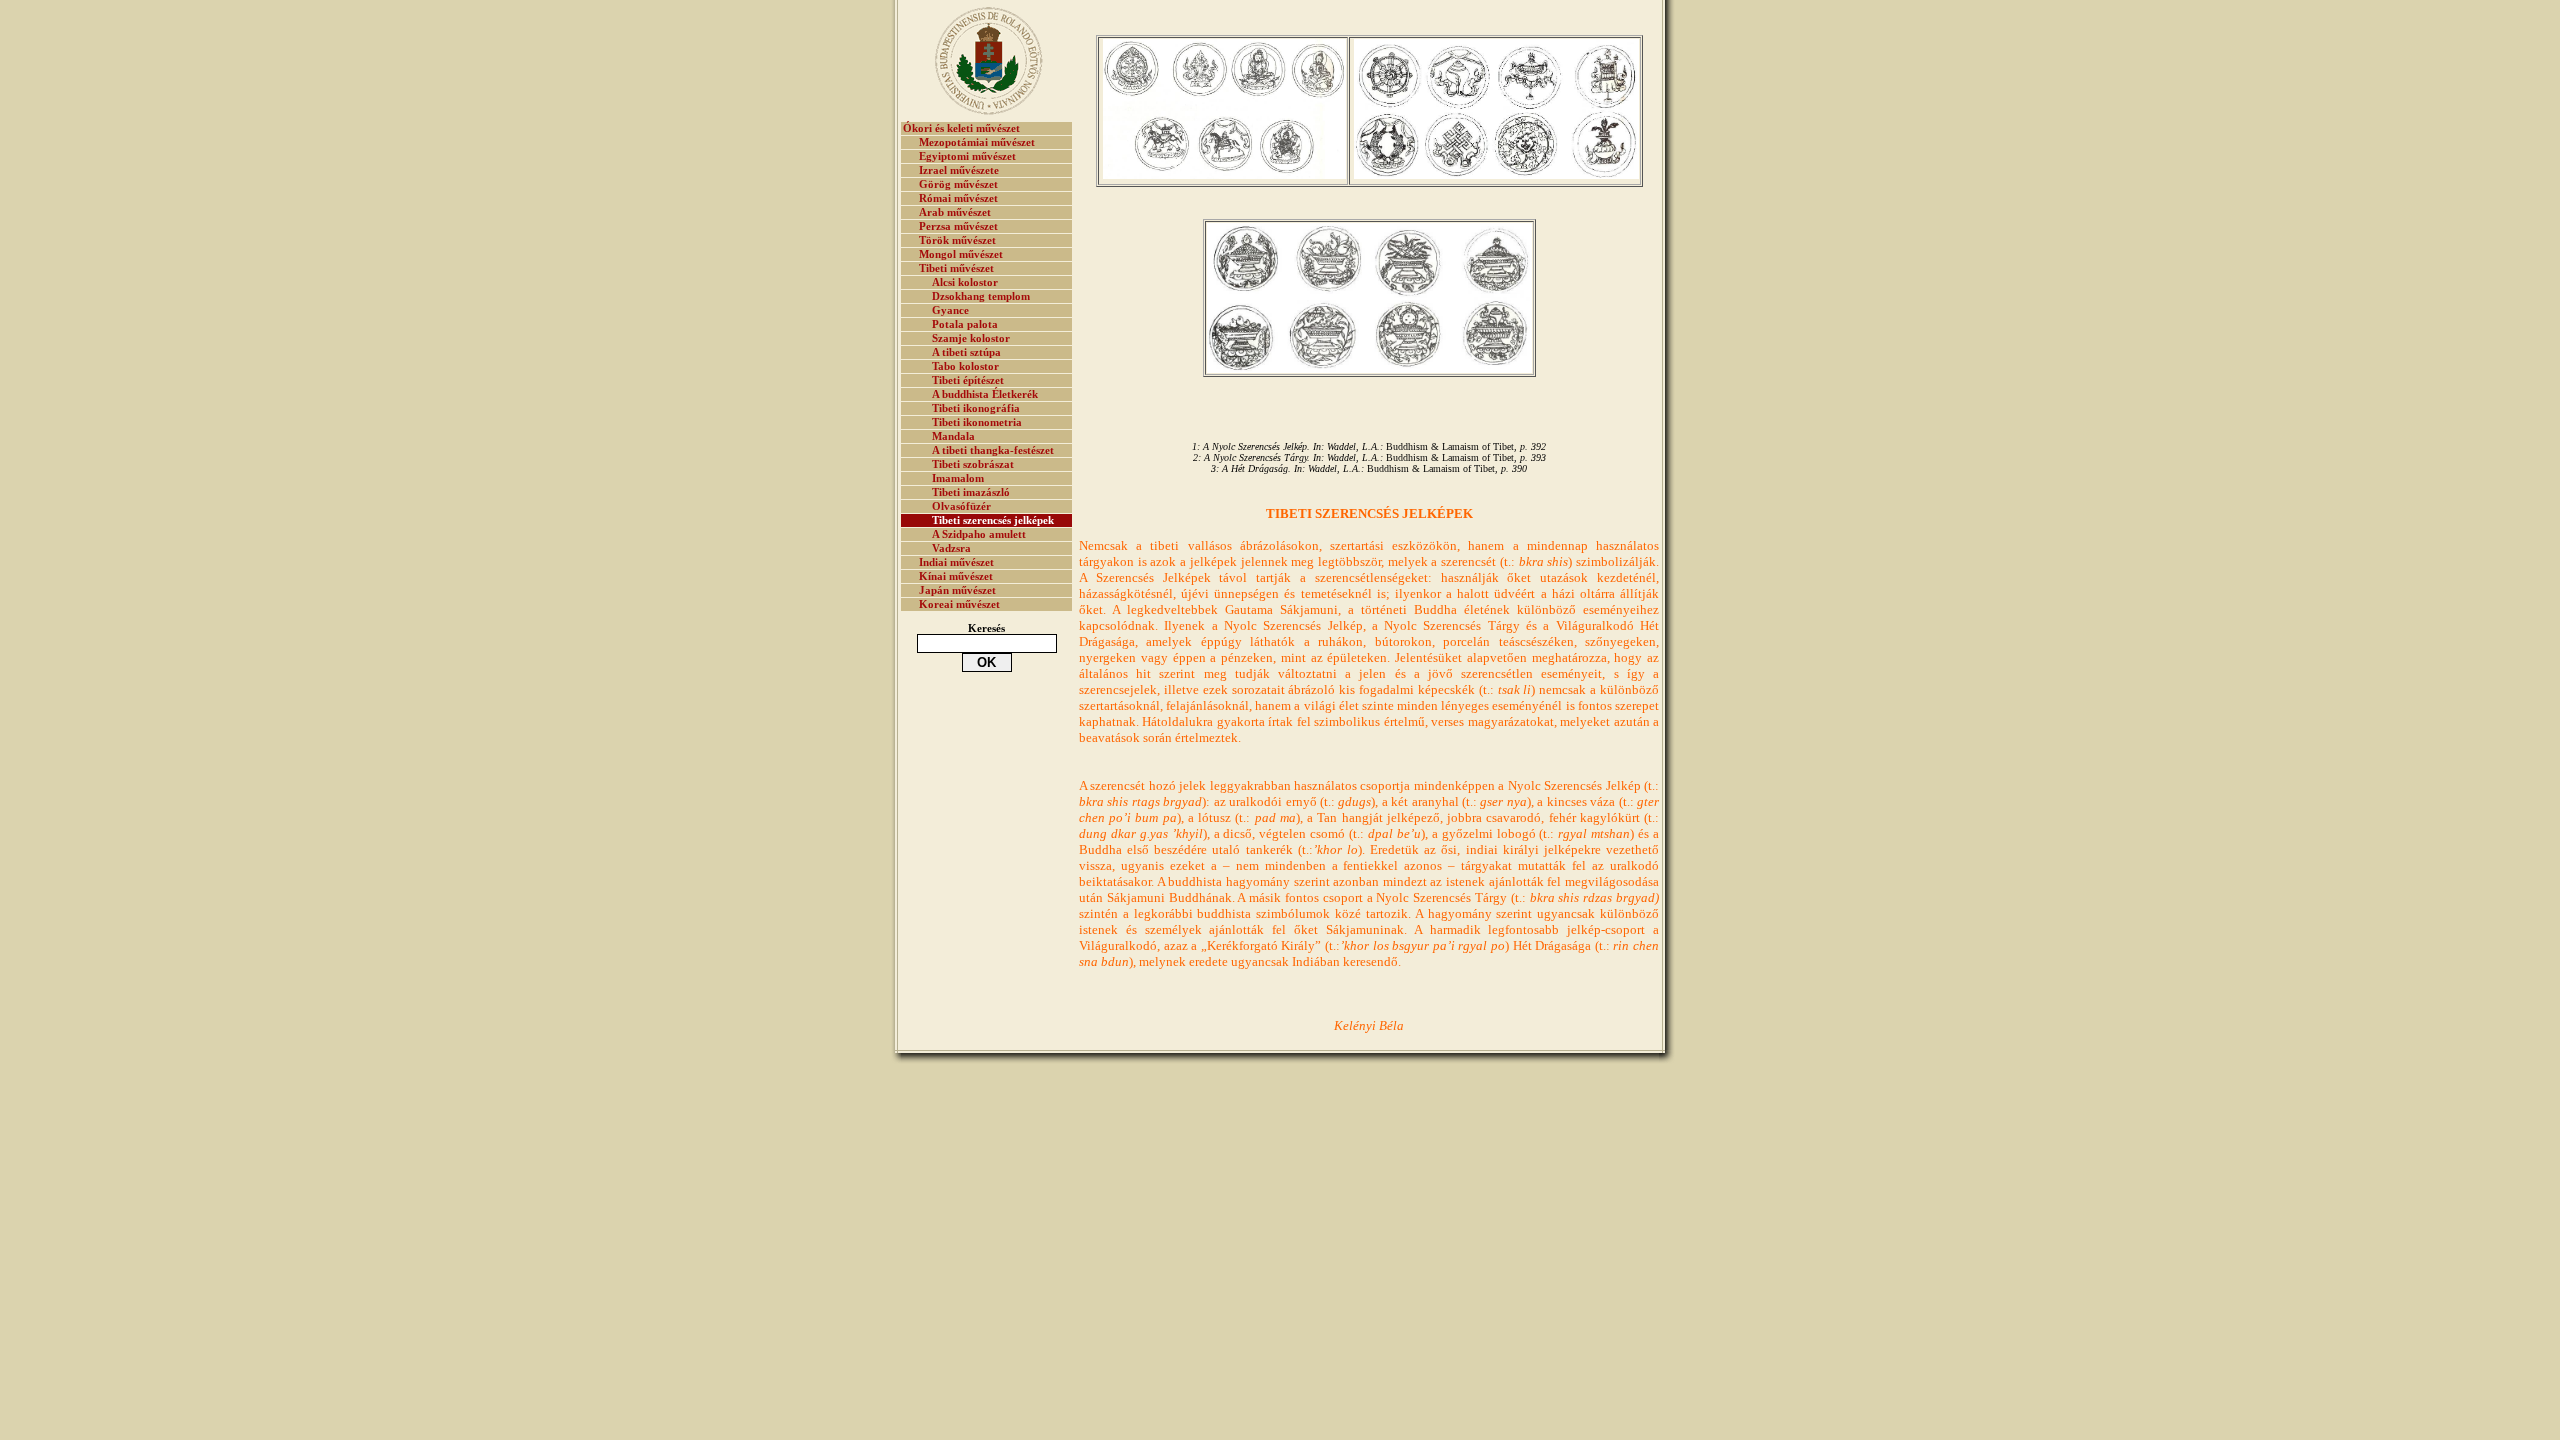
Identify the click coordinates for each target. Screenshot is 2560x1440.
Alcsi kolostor (965, 282)
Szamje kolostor (971, 338)
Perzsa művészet (958, 226)
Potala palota (965, 324)
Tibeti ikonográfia (976, 408)
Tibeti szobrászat (973, 464)
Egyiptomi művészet (967, 156)
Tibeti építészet (968, 380)
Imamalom (958, 478)
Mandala (953, 436)
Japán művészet (957, 590)
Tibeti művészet (956, 268)
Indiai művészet (956, 562)
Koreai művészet (959, 604)
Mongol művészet (961, 254)
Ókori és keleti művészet (961, 128)
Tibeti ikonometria (977, 422)
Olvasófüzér (961, 506)
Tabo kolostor (965, 366)
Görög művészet (958, 184)
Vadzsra (951, 548)
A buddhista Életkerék (985, 394)
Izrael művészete (959, 170)
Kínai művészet (956, 576)
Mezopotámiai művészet (977, 142)
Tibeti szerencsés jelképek (993, 520)
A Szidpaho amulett (979, 534)
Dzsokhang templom (981, 296)
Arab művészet (955, 212)
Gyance (950, 310)
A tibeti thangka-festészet (993, 450)
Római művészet (958, 198)
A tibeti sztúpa (966, 352)
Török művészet (957, 240)
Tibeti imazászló (971, 492)
